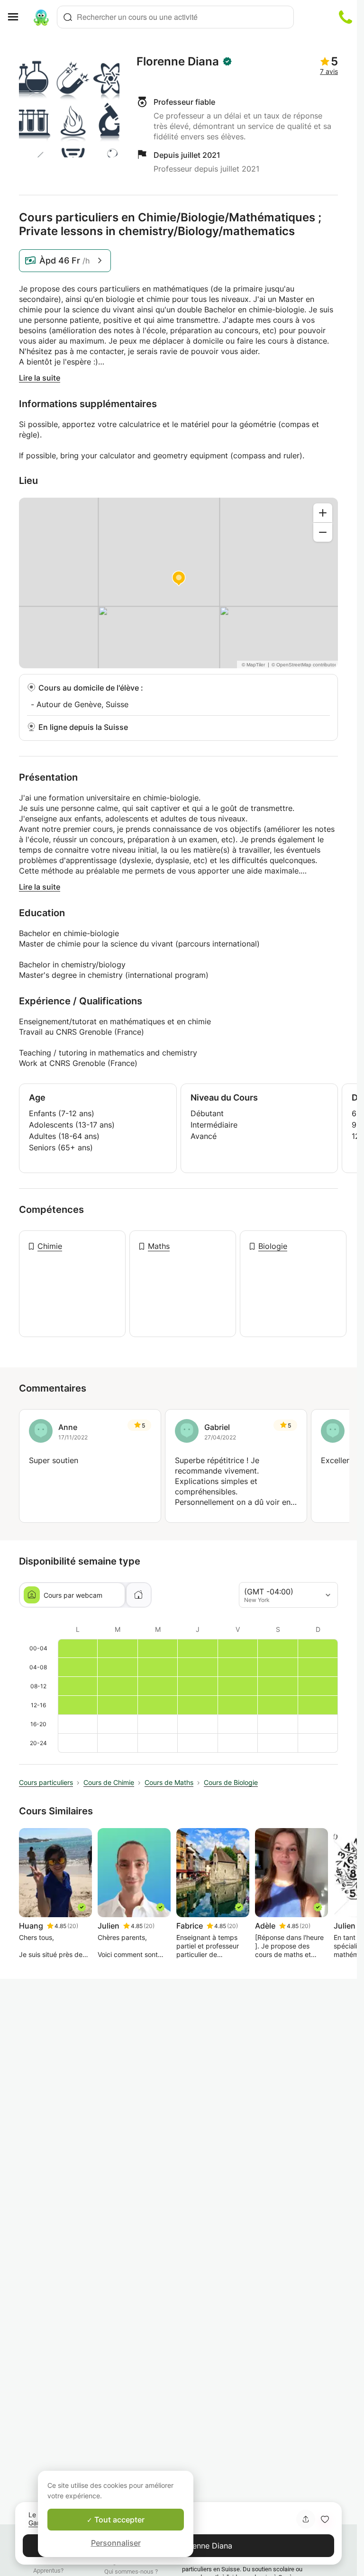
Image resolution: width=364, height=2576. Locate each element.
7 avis (329, 71)
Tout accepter (118, 2520)
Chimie (50, 1246)
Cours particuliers (46, 1782)
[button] (325, 2519)
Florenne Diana (178, 62)
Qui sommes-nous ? (131, 2571)
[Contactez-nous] (346, 17)
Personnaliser (116, 2543)
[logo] (41, 17)
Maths (159, 1246)
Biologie (273, 1246)
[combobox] (175, 17)
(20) (73, 1926)
